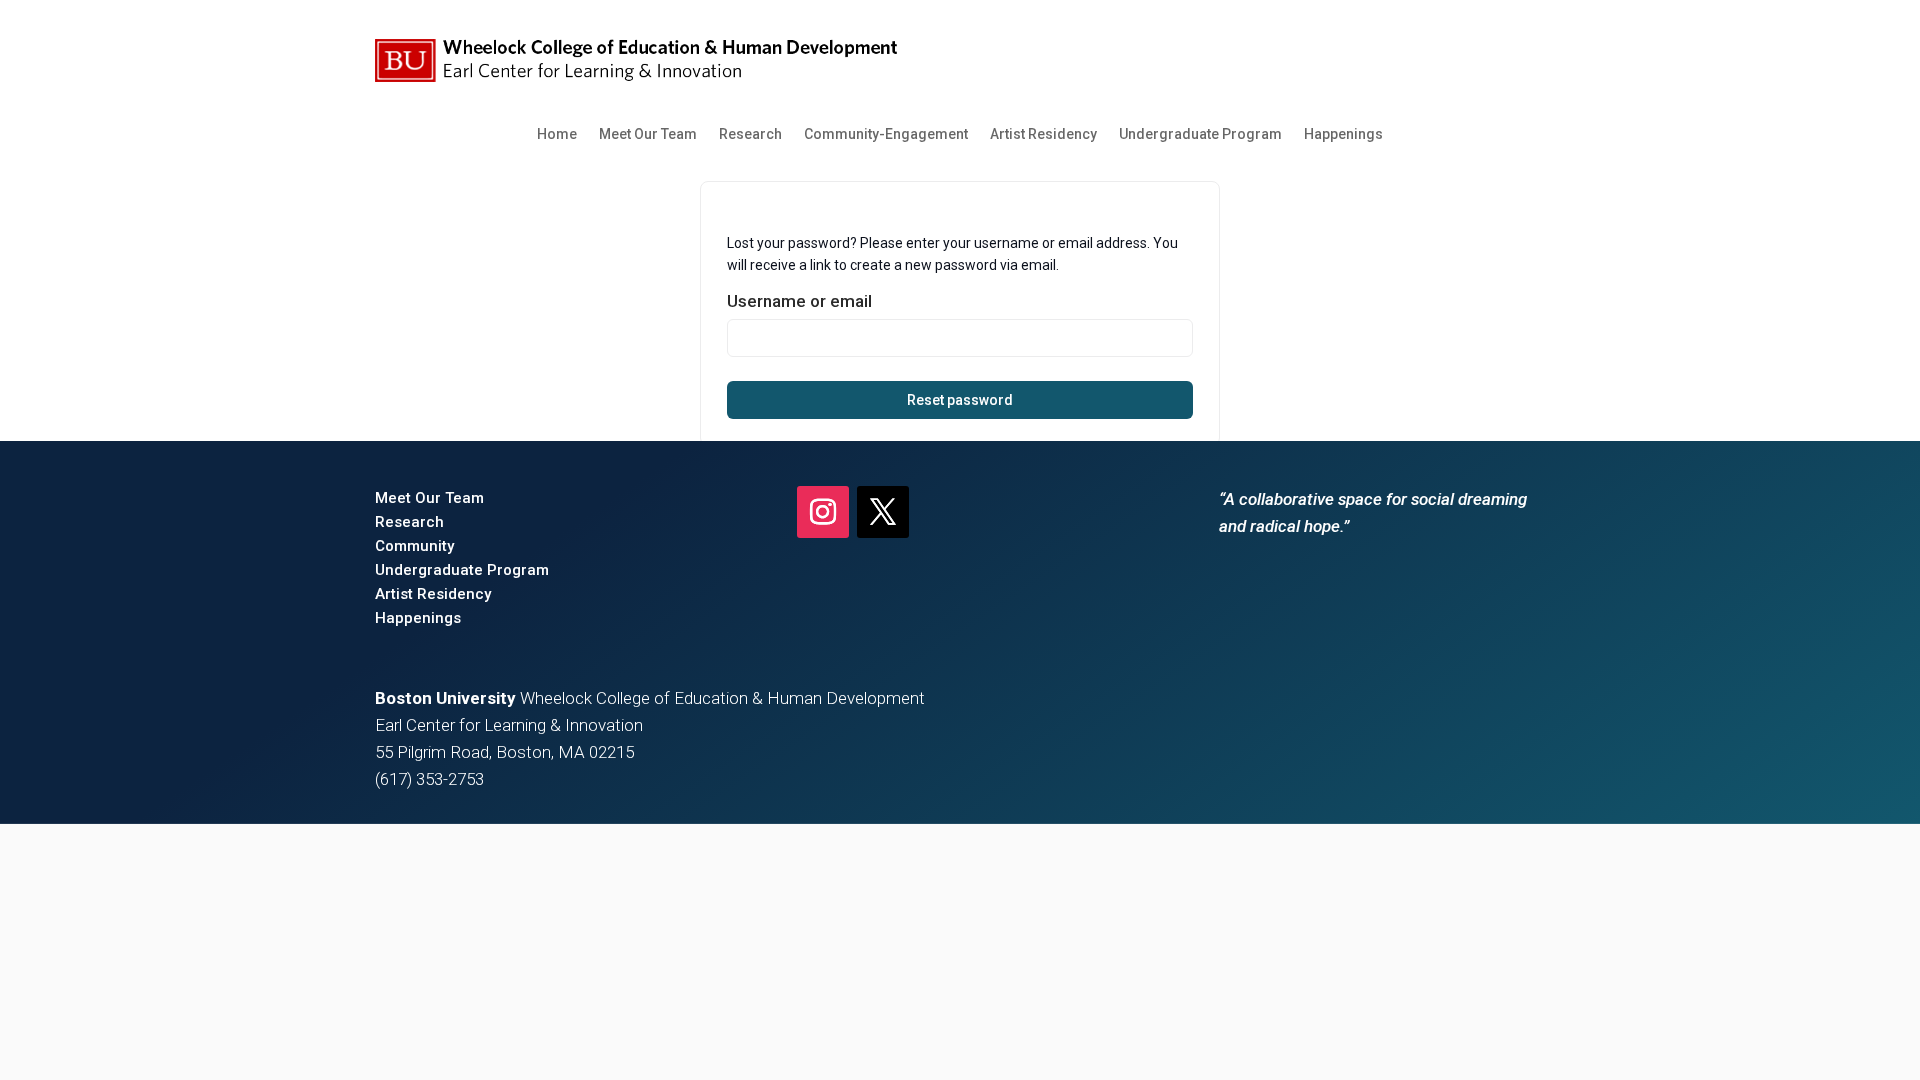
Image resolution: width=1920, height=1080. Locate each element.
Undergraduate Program (1200, 134)
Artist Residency (1043, 134)
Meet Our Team (648, 134)
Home (557, 134)
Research (750, 134)
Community (414, 546)
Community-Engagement (886, 134)
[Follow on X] (883, 512)
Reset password (960, 400)
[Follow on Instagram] (823, 512)
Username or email (799, 301)
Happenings (1343, 134)
